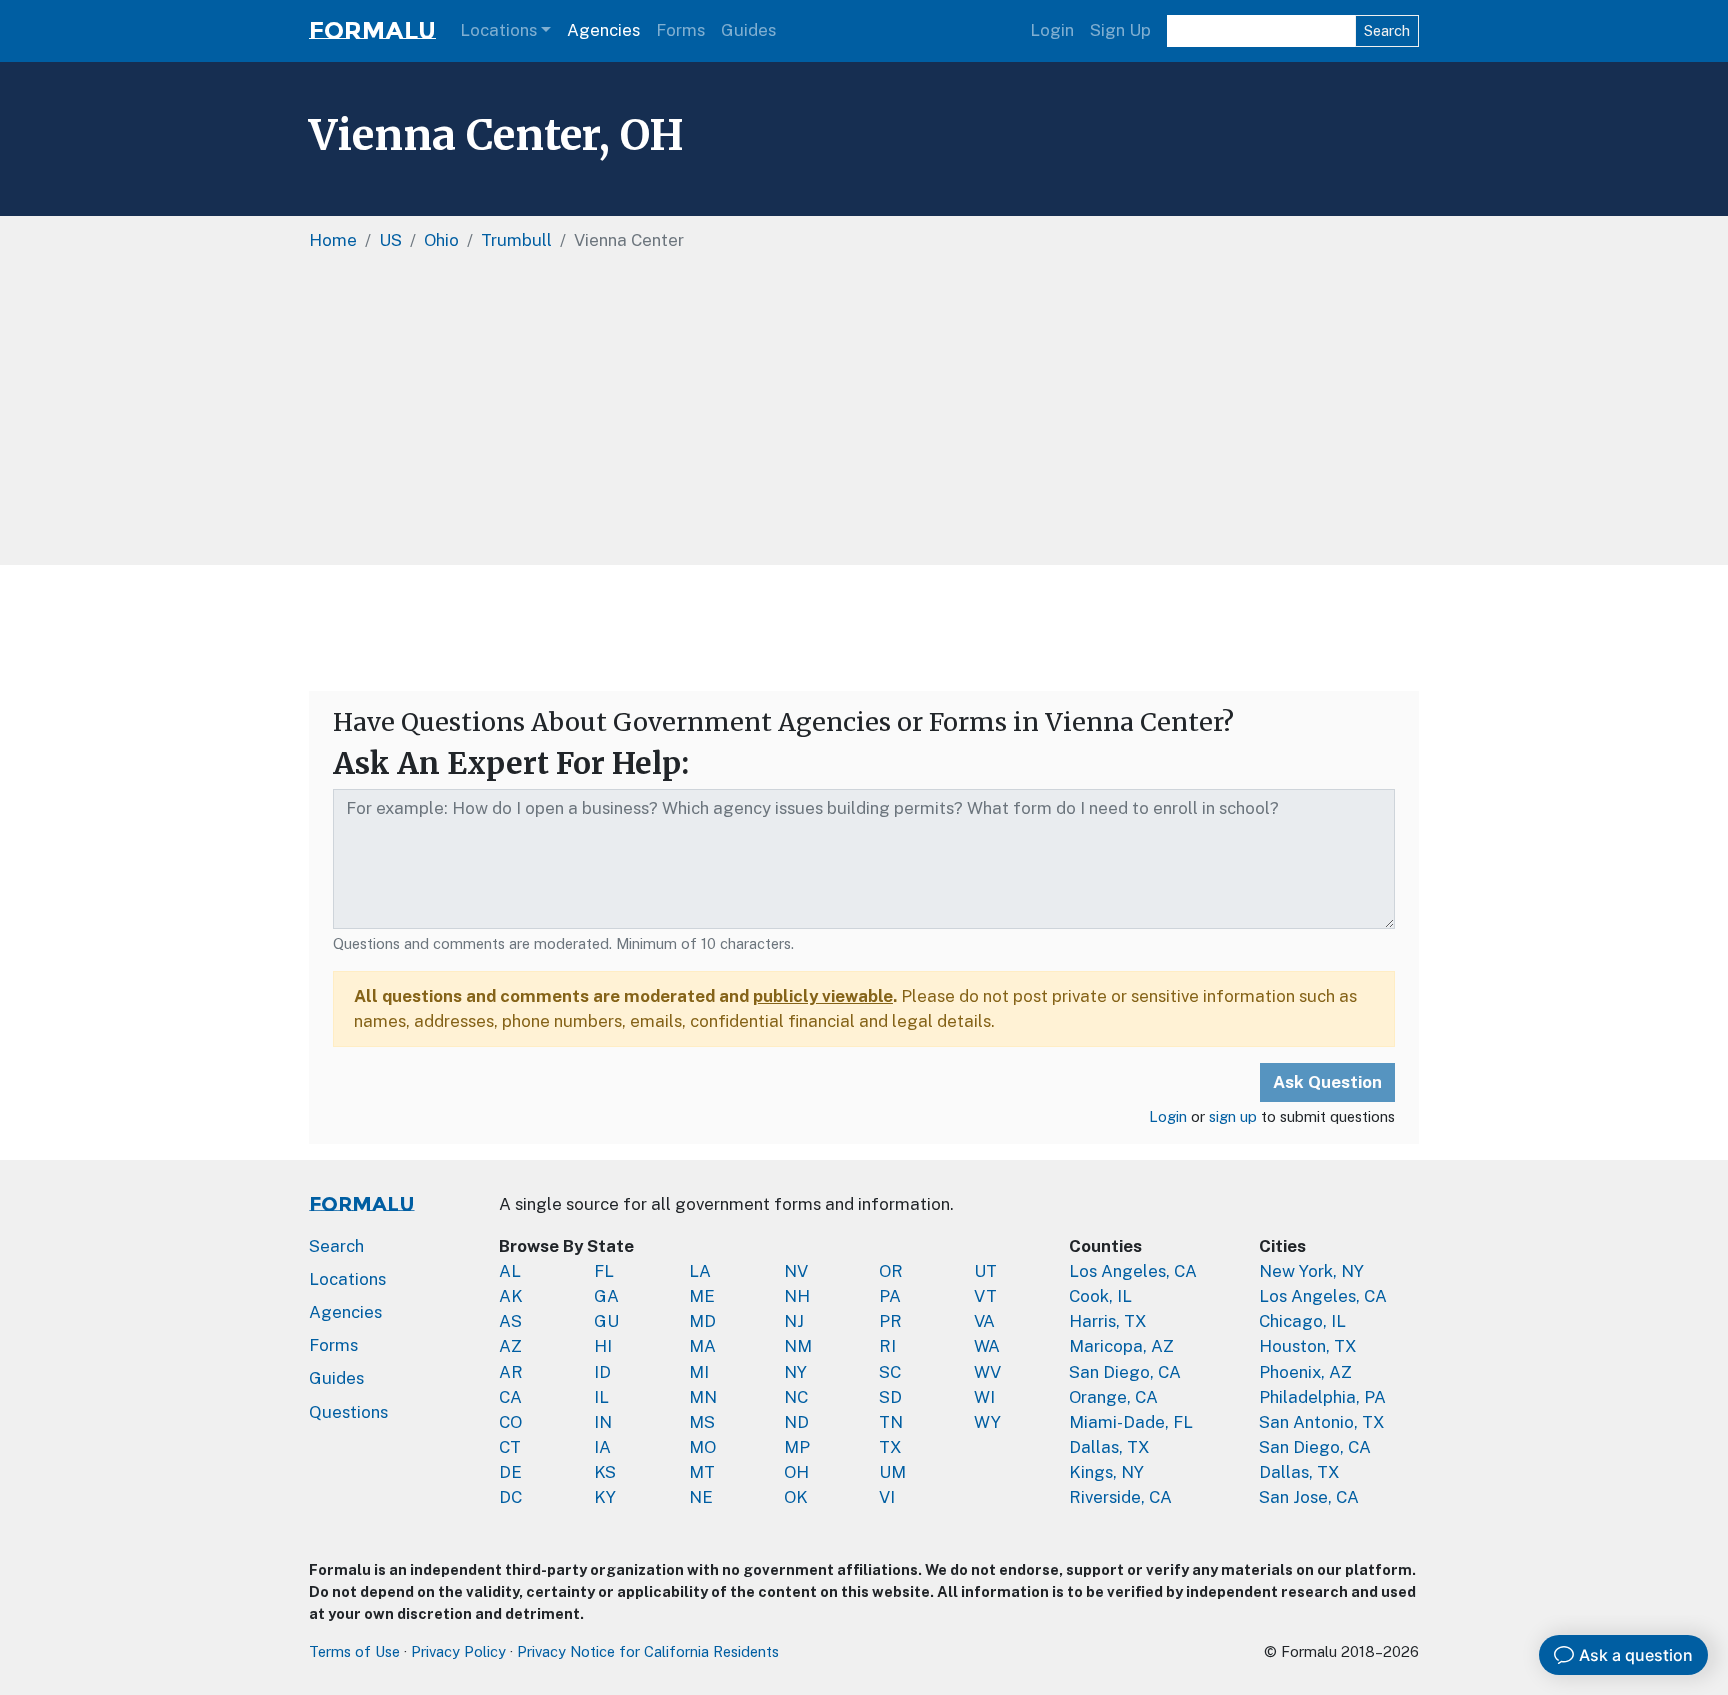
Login (1052, 30)
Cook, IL (1100, 1296)
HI (603, 1346)
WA (987, 1346)
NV (796, 1271)
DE (510, 1472)
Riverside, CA (1120, 1497)
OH (796, 1472)
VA (984, 1321)
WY (987, 1422)
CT (510, 1447)
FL (604, 1271)
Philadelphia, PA (1322, 1397)
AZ (510, 1346)
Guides (748, 30)
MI (699, 1372)
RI (887, 1346)
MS (702, 1422)
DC (510, 1497)
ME (702, 1296)
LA (700, 1271)
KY (605, 1497)
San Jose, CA (1309, 1497)
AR (511, 1372)
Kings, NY (1106, 1472)
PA (890, 1296)
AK (511, 1296)
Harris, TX (1108, 1321)
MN (703, 1397)
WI (984, 1397)
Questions (348, 1412)
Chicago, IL (1302, 1321)
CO (510, 1422)
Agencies (603, 30)
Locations (498, 30)
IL (601, 1397)
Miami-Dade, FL (1131, 1422)
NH (797, 1296)
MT (702, 1472)
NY (795, 1372)
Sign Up (1120, 30)
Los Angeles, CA (1133, 1271)
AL (510, 1271)
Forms (680, 30)
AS (510, 1321)
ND (796, 1422)
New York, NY (1311, 1271)
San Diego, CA (1125, 1372)
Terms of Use (354, 1651)
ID (602, 1372)
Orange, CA (1113, 1397)
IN (603, 1422)
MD (702, 1321)
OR (891, 1271)
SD (890, 1397)
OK (796, 1497)
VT (985, 1296)
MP (797, 1447)
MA (702, 1346)
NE (701, 1497)
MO (702, 1447)
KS (605, 1472)
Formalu (372, 30)
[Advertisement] (864, 415)
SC (890, 1372)
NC (796, 1397)
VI (887, 1497)
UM (892, 1472)
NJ (794, 1321)
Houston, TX (1308, 1346)
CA (510, 1397)
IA (602, 1447)
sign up (1233, 1116)
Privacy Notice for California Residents (648, 1651)
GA (606, 1296)
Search (1387, 30)
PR (890, 1321)
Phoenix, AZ (1305, 1372)
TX (890, 1447)
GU (606, 1321)
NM (798, 1346)
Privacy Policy (458, 1651)
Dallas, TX (1109, 1447)
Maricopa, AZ (1121, 1346)
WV (987, 1372)
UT (985, 1271)
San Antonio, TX (1322, 1422)
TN (891, 1422)
